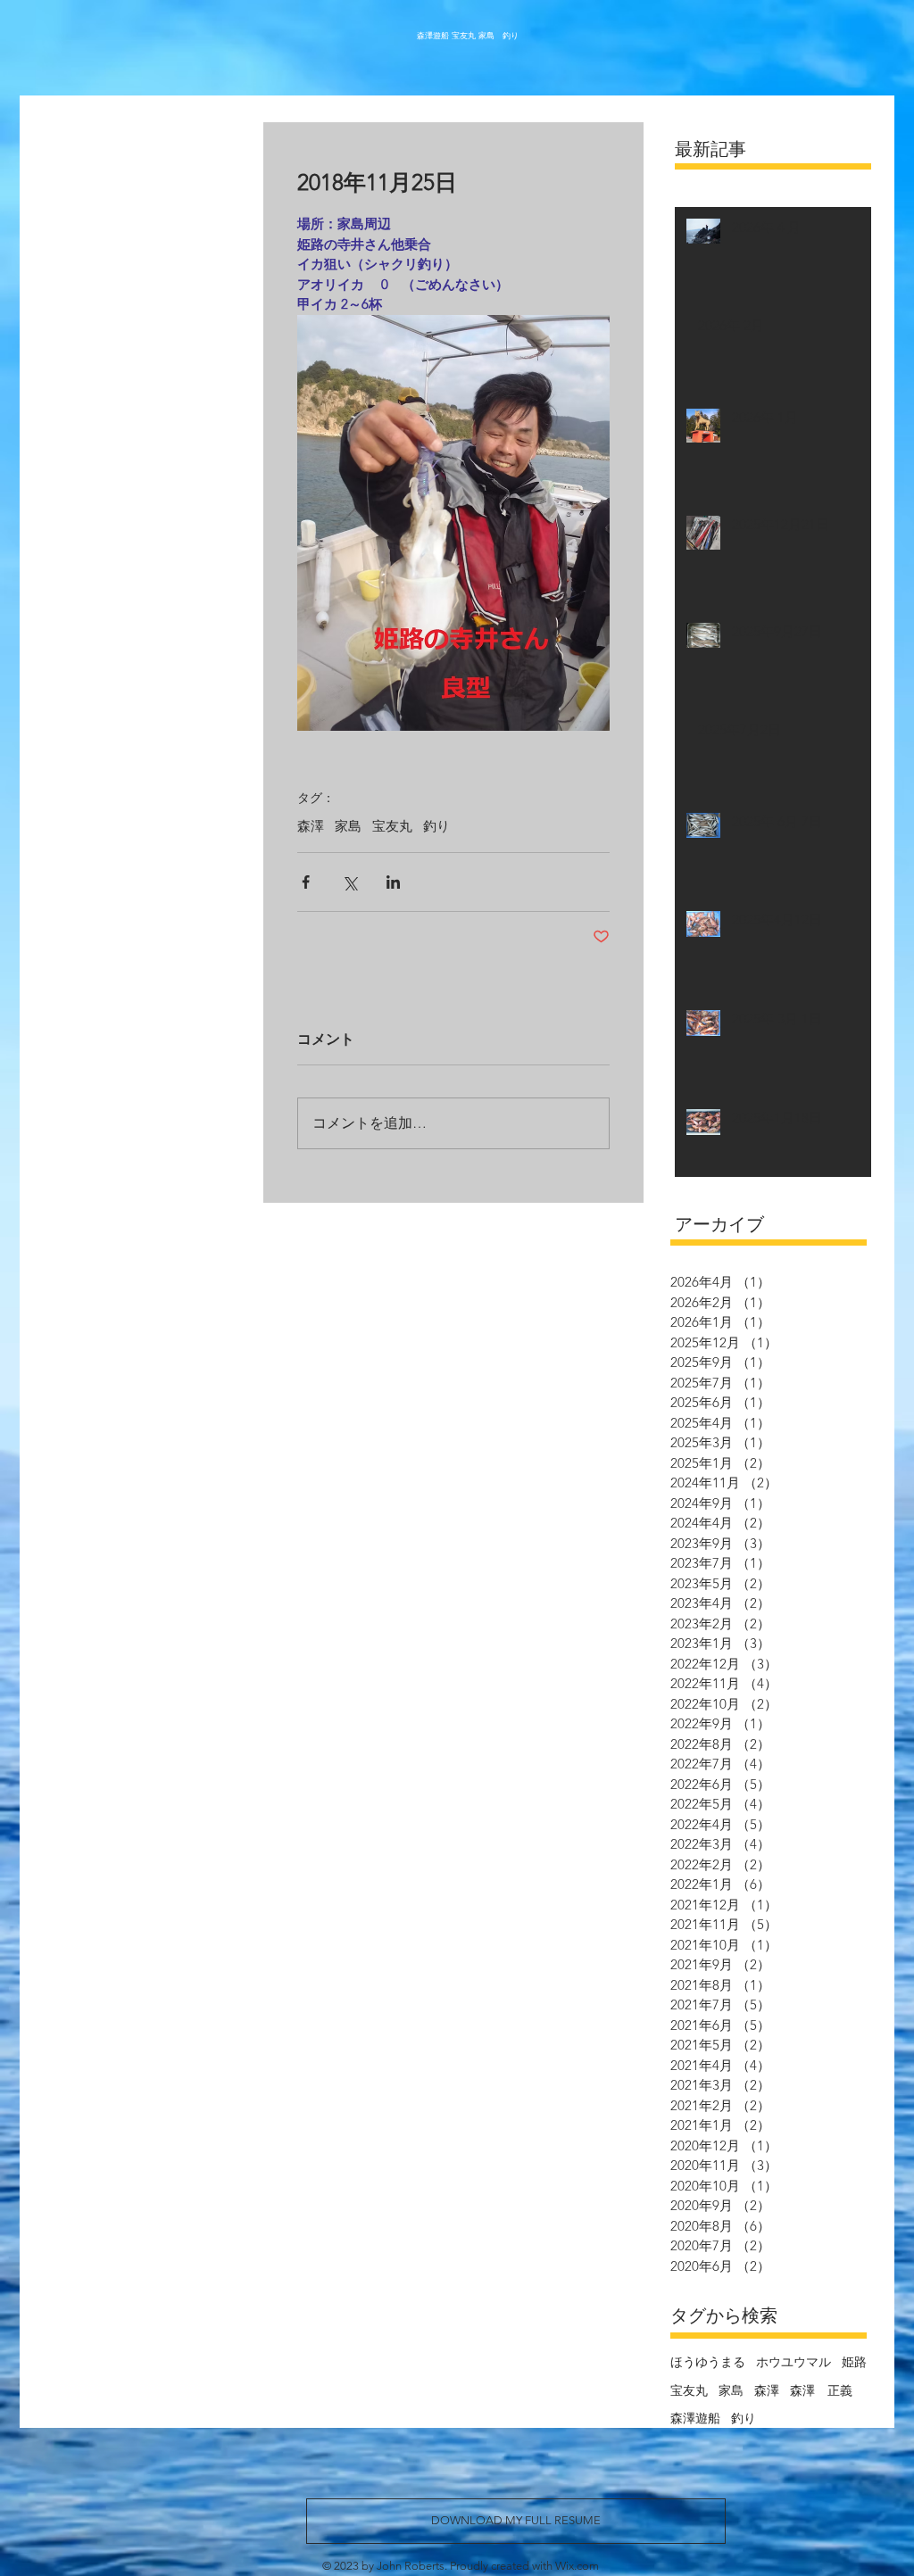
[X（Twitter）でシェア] (349, 882)
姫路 (854, 2362)
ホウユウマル (794, 2362)
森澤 (311, 826)
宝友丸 (392, 826)
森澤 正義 (821, 2390)
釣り (436, 826)
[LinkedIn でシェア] (393, 882)
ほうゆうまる (708, 2362)
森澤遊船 (695, 2418)
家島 (348, 826)
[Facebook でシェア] (306, 882)
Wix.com (577, 2566)
